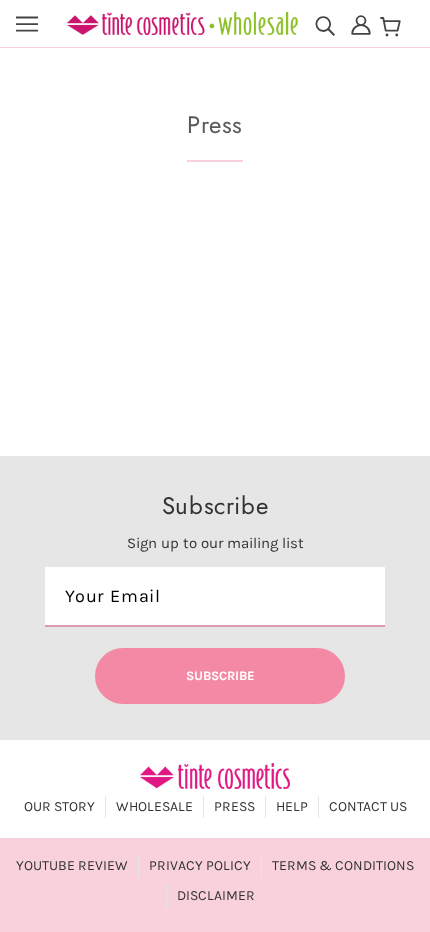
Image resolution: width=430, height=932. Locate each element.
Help (292, 806)
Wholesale (154, 806)
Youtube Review (72, 865)
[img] (325, 24)
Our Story (59, 806)
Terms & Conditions (343, 865)
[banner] (182, 22)
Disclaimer (216, 895)
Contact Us (368, 806)
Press (234, 806)
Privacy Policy (200, 865)
